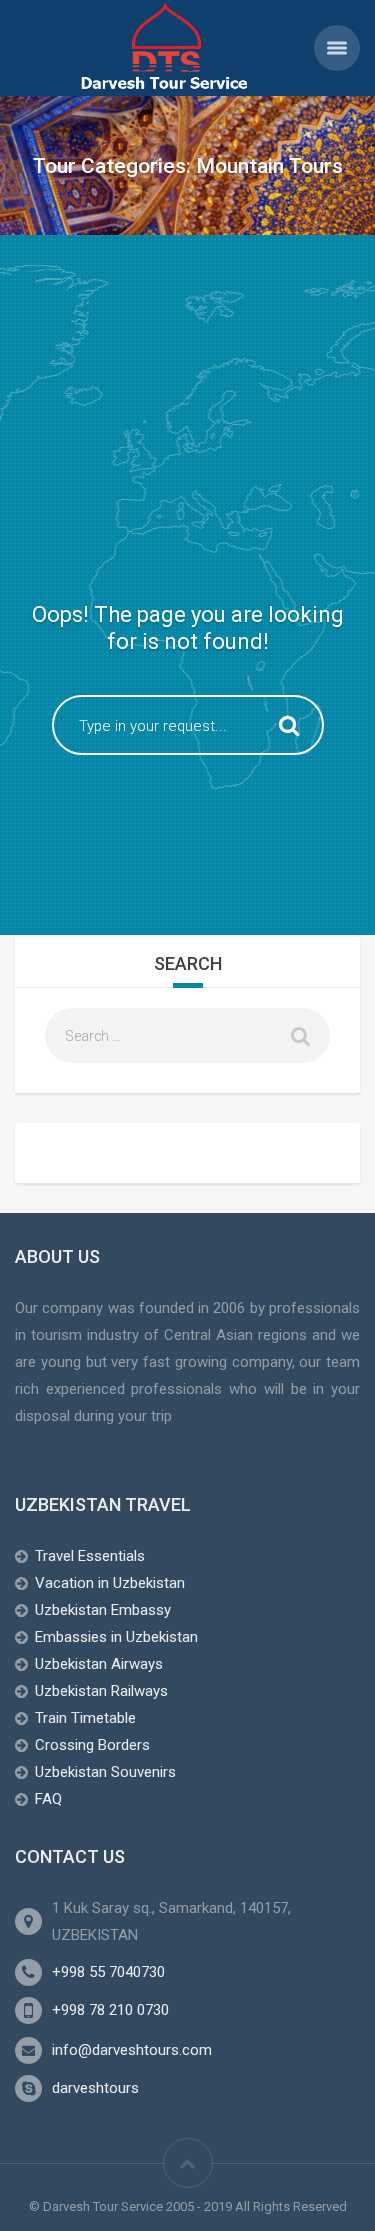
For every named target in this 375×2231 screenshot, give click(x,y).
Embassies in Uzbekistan (116, 1637)
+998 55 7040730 (108, 1972)
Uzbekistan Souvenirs (105, 1772)
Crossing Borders (92, 1745)
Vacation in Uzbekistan (110, 1583)
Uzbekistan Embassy (103, 1610)
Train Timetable (85, 1718)
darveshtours (95, 2088)
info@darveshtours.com (132, 2050)
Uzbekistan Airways (99, 1664)
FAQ (48, 1799)
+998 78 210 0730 (110, 2010)
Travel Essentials (90, 1556)
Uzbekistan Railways (101, 1691)
